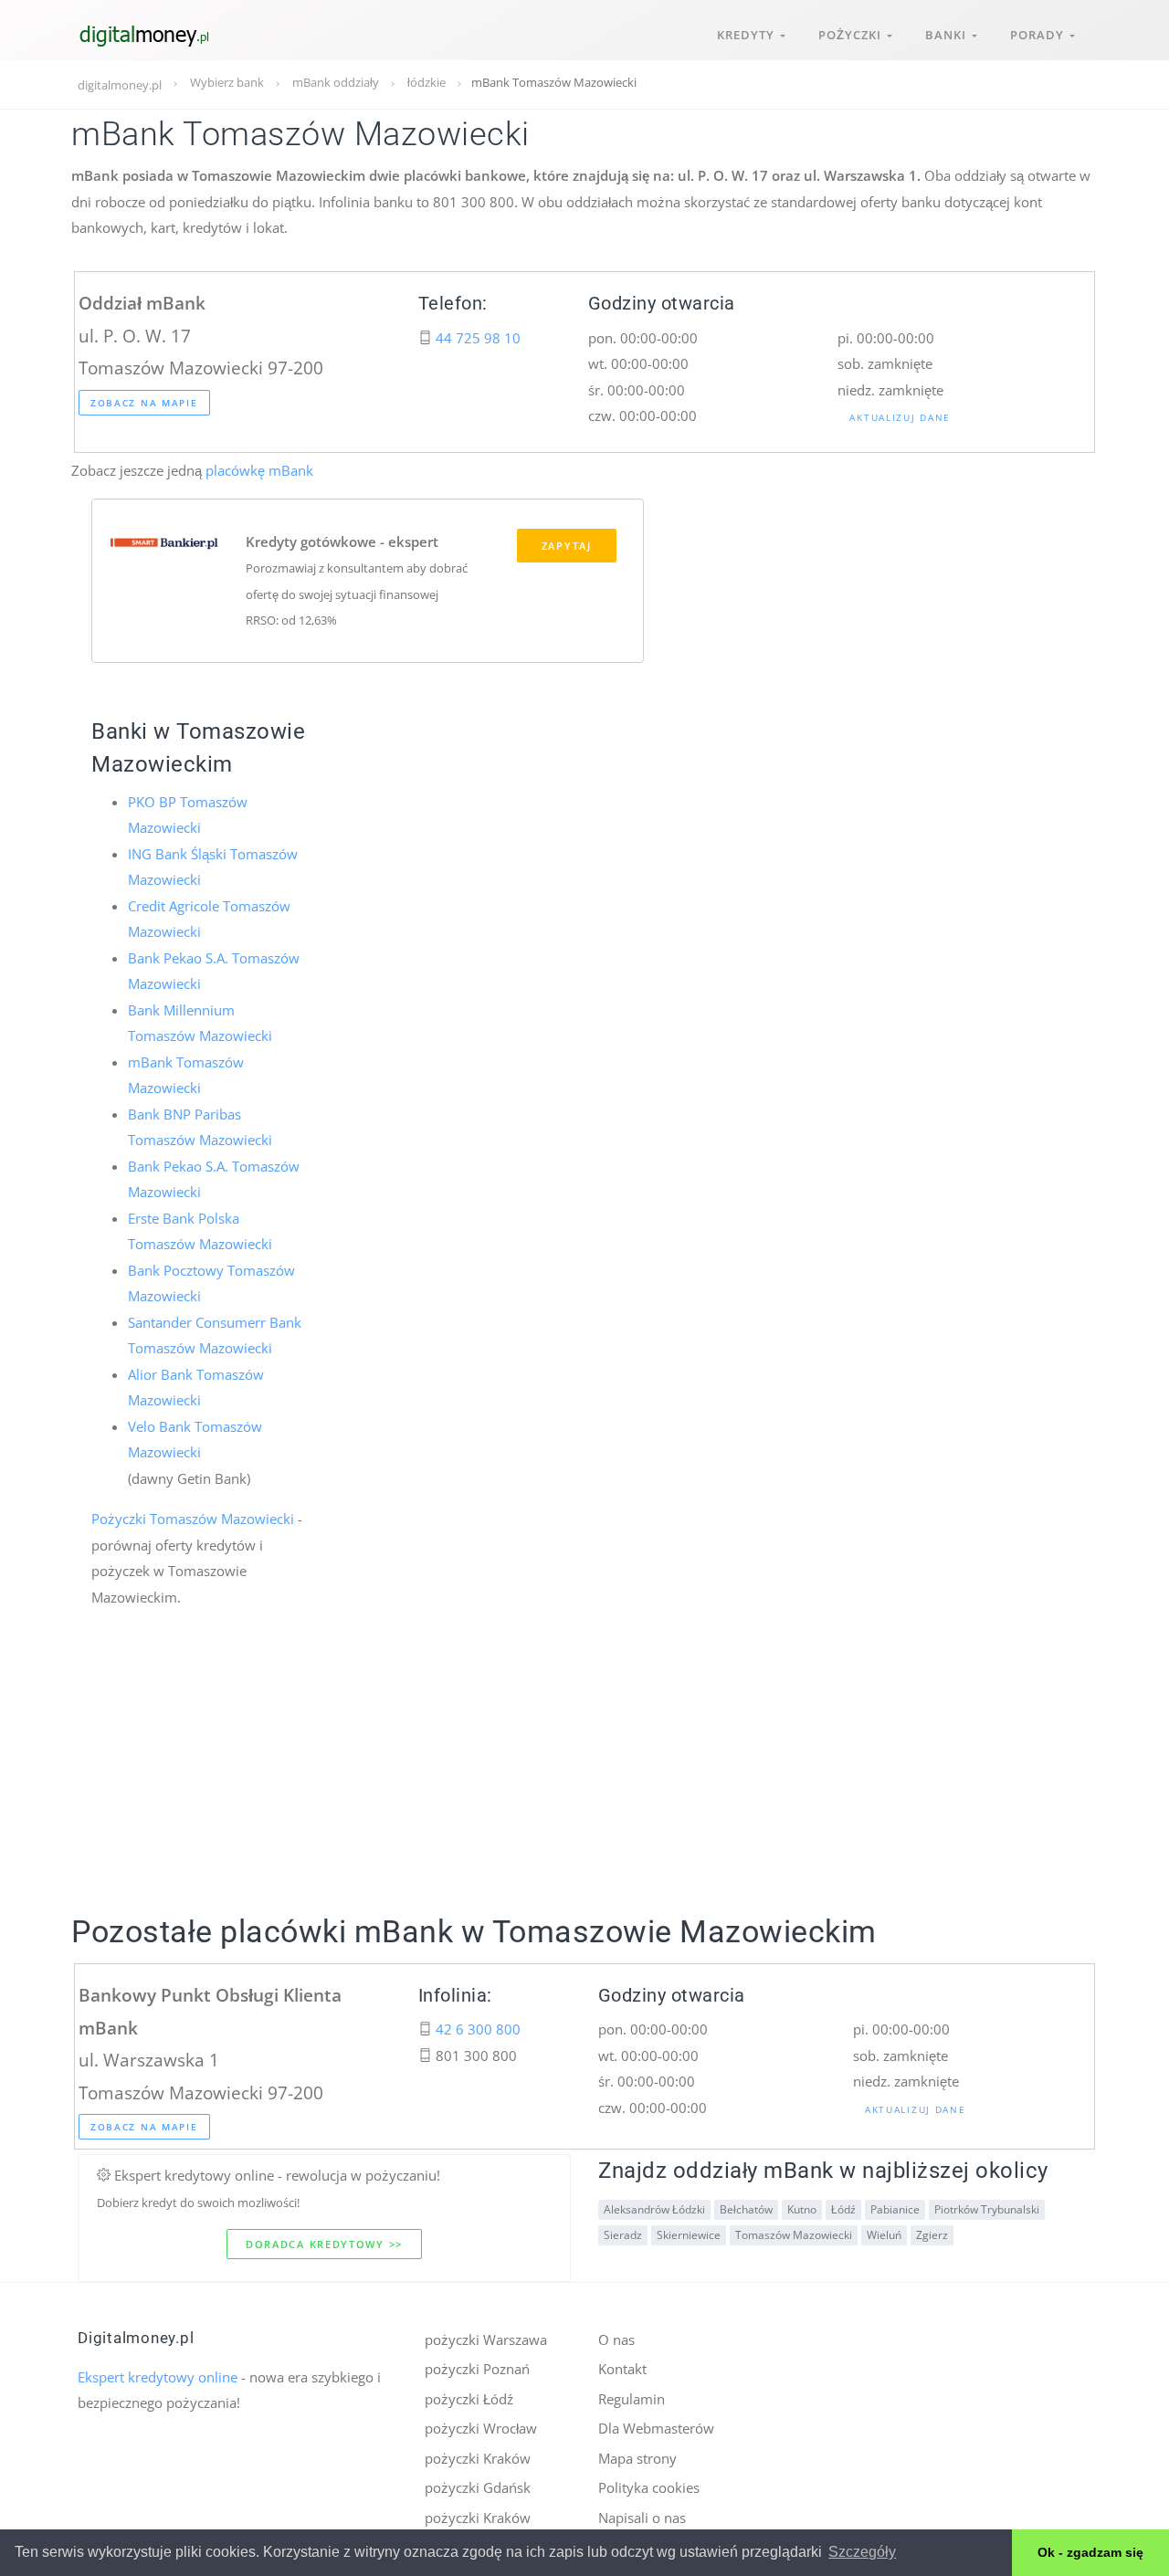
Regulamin (632, 2399)
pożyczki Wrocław (481, 2428)
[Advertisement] (584, 1782)
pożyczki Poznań (477, 2369)
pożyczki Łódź (469, 2399)
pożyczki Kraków (478, 2458)
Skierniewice (689, 2235)
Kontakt (622, 2369)
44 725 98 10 (478, 338)
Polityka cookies (649, 2487)
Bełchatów (746, 2209)
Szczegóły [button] (862, 2552)
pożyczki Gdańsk (478, 2487)
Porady (1040, 35)
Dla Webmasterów (656, 2428)
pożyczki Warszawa (486, 2339)
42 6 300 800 (478, 2029)
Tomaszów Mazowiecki (794, 2235)
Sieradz (623, 2235)
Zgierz (932, 2235)
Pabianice (895, 2209)
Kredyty (748, 35)
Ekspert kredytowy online (158, 2377)
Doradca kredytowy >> (324, 2244)
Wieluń (884, 2235)
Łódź (843, 2209)
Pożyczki (853, 35)
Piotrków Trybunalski (987, 2209)
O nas (616, 2339)
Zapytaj (567, 546)
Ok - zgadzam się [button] (1090, 2552)
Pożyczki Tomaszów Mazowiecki (193, 1519)
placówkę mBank (259, 470)
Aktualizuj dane (900, 417)
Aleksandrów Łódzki (654, 2209)
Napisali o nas (642, 2518)
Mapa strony (637, 2458)
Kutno (802, 2209)
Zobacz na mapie (144, 403)
